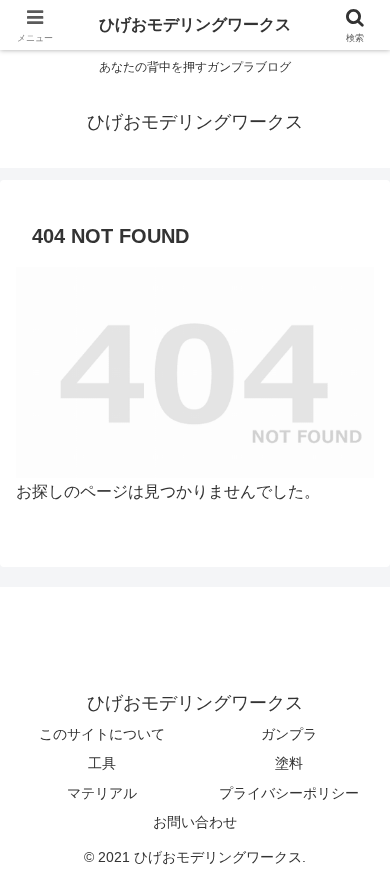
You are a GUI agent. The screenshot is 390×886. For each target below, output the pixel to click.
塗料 (289, 763)
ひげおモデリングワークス (195, 24)
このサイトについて (102, 734)
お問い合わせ (195, 822)
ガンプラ (289, 734)
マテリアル (102, 793)
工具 (102, 763)
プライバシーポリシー (289, 793)
